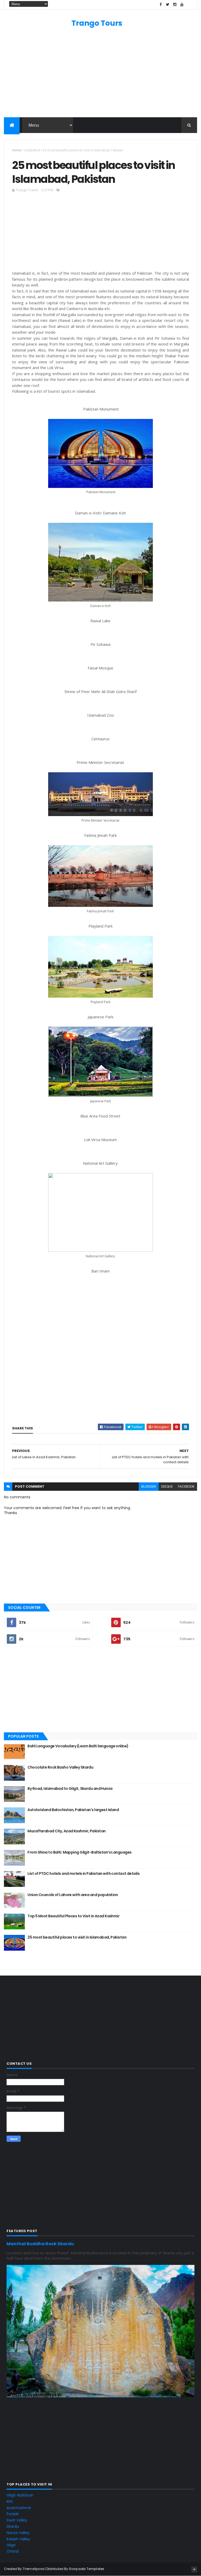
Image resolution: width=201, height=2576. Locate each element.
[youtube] (182, 5)
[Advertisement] (100, 75)
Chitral (13, 2551)
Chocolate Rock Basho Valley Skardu (60, 1767)
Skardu (13, 2526)
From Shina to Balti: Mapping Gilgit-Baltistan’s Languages (79, 1852)
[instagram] (175, 5)
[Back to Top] (194, 2569)
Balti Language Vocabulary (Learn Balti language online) (78, 1746)
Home (17, 150)
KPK (10, 2502)
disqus (167, 1486)
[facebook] (161, 5)
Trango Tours (97, 23)
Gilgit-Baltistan (20, 2495)
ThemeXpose (33, 2569)
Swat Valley (17, 2520)
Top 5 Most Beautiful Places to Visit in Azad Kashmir (73, 1916)
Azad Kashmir (19, 2508)
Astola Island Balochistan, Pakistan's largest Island (73, 1810)
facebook (186, 1486)
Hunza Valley (18, 2533)
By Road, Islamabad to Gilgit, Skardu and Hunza (70, 1789)
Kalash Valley (18, 2539)
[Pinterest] (189, 5)
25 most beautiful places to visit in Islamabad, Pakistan (77, 1937)
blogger (149, 1486)
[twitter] (168, 5)
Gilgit (11, 2545)
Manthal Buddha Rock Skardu (40, 2244)
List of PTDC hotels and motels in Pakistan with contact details (83, 1874)
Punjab (13, 2514)
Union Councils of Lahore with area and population (73, 1895)
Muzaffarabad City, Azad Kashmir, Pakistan (66, 1831)
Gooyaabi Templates (86, 2569)
